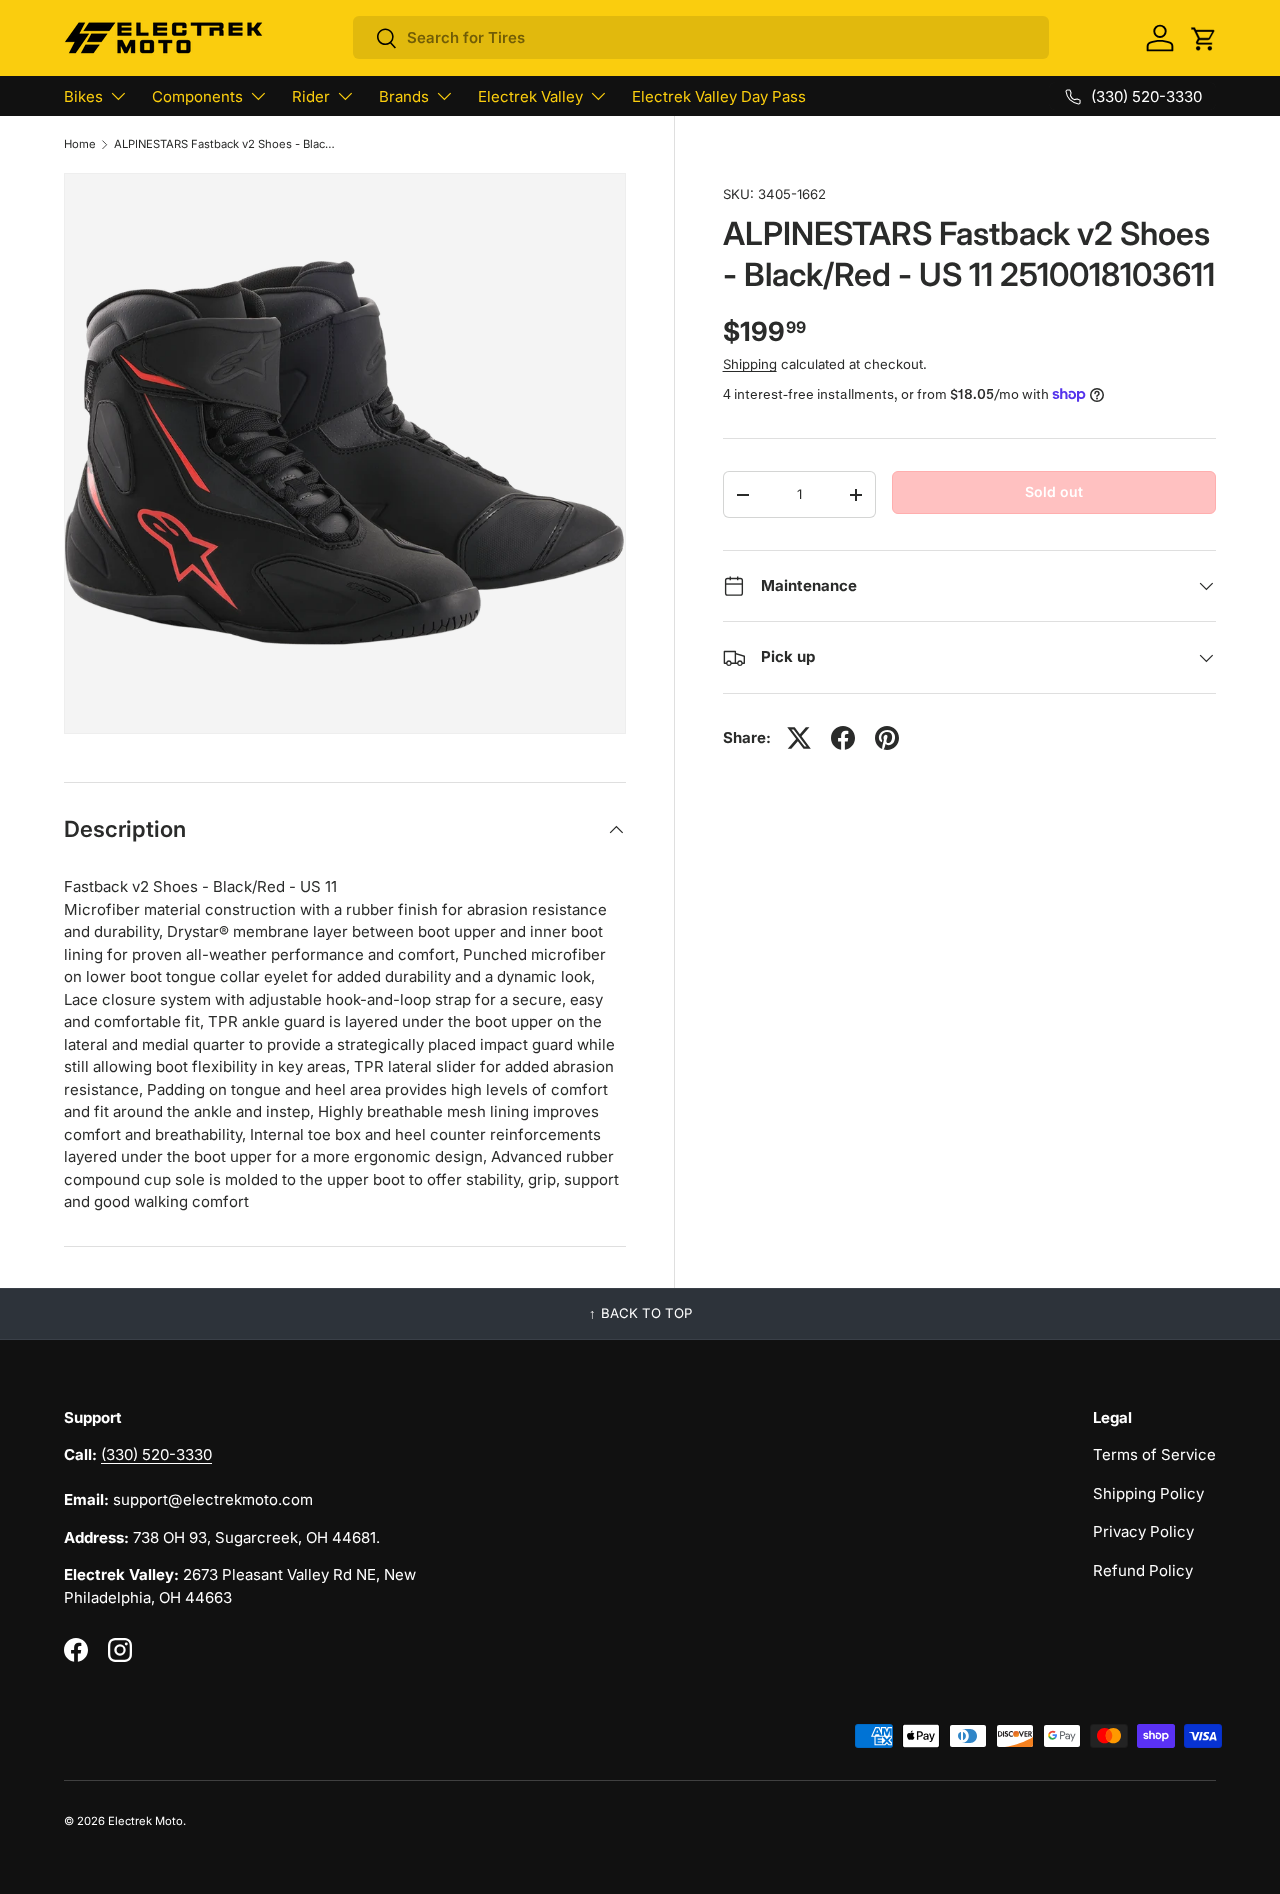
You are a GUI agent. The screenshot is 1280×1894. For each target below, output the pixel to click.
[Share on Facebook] (843, 738)
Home (80, 144)
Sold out (1054, 491)
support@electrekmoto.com (213, 1499)
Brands (404, 96)
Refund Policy (1143, 1570)
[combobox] (701, 37)
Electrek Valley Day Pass (719, 96)
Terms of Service (1154, 1454)
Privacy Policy (1143, 1531)
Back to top (646, 1313)
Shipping (750, 364)
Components (197, 96)
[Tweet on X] (799, 738)
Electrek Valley (530, 96)
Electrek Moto (145, 1821)
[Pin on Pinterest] (887, 738)
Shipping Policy (1148, 1493)
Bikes (83, 96)
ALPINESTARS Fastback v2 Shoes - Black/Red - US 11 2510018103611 (226, 144)
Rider (311, 96)
